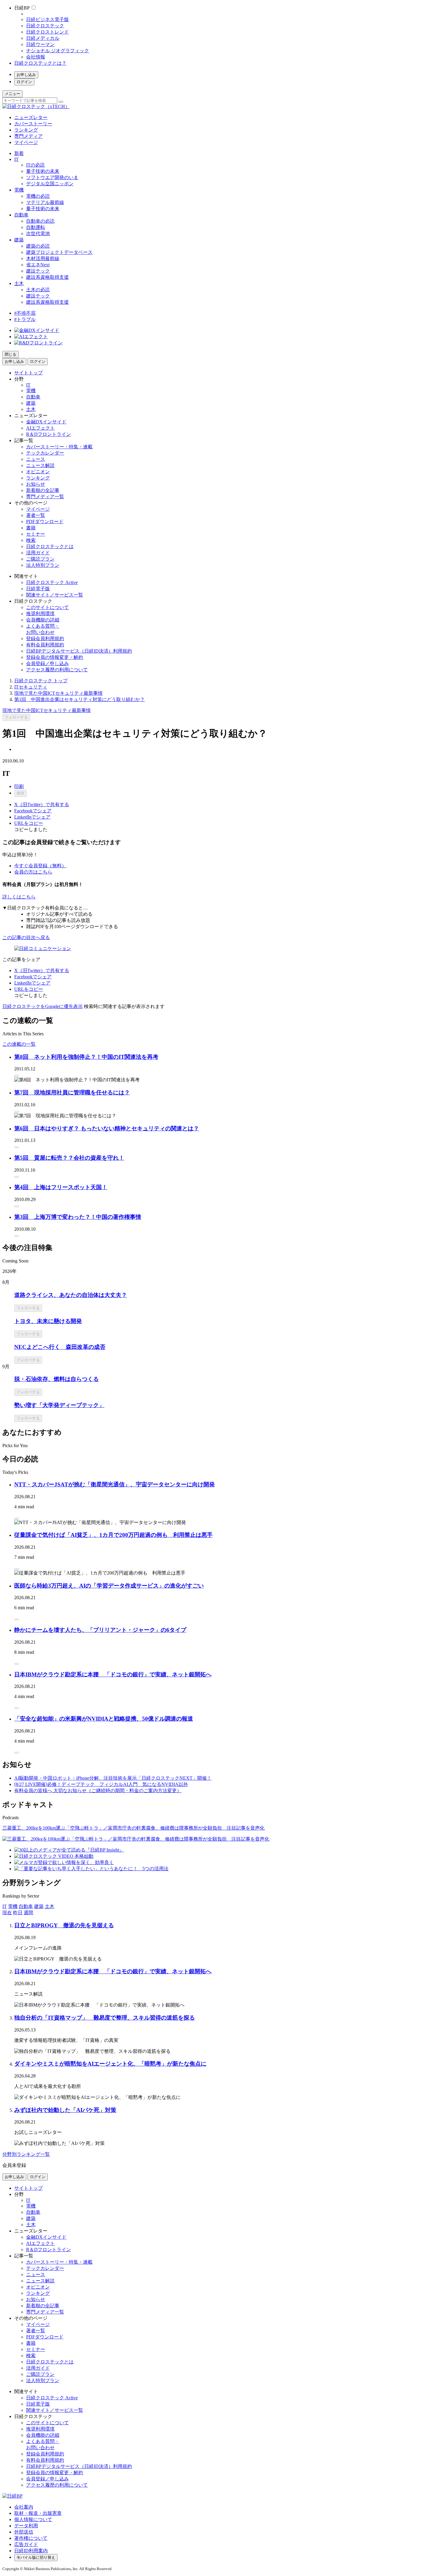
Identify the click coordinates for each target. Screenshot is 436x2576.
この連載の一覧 (19, 1044)
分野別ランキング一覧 (26, 2154)
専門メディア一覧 (45, 497)
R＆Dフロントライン (48, 434)
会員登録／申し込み (47, 663)
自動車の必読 (40, 221)
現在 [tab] (7, 1913)
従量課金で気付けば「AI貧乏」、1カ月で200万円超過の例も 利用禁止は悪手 (113, 1535)
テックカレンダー (45, 453)
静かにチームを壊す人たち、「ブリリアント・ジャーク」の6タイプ (100, 1630)
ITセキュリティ (31, 687)
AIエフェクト (40, 428)
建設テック (38, 271)
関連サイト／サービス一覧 (55, 595)
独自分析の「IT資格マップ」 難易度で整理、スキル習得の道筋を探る (105, 2018)
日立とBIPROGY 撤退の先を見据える (64, 1925)
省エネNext (38, 265)
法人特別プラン (43, 565)
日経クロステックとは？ (40, 63)
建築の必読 (38, 246)
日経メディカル (43, 38)
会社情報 (36, 57)
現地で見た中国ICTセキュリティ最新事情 (58, 693)
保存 (20, 793)
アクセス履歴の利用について (57, 670)
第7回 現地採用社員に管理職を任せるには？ (72, 1092)
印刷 (19, 786)
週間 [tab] (28, 1913)
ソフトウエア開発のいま (52, 177)
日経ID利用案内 (31, 2551)
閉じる (11, 354)
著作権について (31, 2538)
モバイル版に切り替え (36, 2557)
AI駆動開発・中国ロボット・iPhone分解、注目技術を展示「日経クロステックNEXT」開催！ (113, 1778)
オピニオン (38, 472)
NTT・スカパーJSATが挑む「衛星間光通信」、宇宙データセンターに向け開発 (114, 1484)
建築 (19, 240)
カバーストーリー (33, 124)
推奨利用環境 (40, 614)
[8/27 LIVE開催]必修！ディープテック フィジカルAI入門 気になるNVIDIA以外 (101, 1784)
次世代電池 (38, 234)
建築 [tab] (39, 1906)
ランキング (26, 130)
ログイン (24, 82)
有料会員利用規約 (45, 645)
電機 (19, 190)
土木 (19, 283)
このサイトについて (47, 607)
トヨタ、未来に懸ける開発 (48, 1321)
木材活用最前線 (43, 258)
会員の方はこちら (33, 872)
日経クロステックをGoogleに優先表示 (43, 1006)
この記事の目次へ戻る (26, 937)
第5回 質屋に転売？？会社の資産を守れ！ (69, 1158)
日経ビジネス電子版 (47, 19)
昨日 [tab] (18, 1913)
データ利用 (26, 2526)
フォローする (16, 717)
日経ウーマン (40, 44)
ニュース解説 (40, 465)
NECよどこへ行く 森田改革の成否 (60, 1347)
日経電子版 (38, 589)
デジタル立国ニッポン (50, 184)
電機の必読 (38, 196)
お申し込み (26, 75)
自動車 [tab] (26, 1906)
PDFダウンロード (45, 522)
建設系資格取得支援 (47, 277)
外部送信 (24, 2532)
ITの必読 (35, 165)
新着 (19, 153)
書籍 (31, 528)
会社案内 (24, 2507)
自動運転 (36, 227)
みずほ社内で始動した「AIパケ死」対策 (65, 2110)
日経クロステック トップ (41, 681)
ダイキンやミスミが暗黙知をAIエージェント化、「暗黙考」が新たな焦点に (110, 2064)
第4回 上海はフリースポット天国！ (61, 1187)
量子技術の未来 (43, 171)
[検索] (61, 102)
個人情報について (33, 2519)
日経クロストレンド (47, 32)
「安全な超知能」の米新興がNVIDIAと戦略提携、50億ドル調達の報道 (104, 1719)
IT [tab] (5, 1906)
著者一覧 (36, 515)
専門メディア (28, 136)
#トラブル (25, 319)
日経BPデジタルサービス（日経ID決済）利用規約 (79, 651)
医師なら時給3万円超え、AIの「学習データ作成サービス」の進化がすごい (109, 1586)
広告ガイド (26, 2544)
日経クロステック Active (52, 582)
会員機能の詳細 (43, 620)
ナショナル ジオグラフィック (58, 51)
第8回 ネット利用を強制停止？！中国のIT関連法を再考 (86, 1057)
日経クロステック (45, 26)
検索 (31, 540)
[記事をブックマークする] (17, 1076)
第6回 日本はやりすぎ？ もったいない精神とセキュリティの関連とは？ (107, 1128)
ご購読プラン (40, 559)
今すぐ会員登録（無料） (40, 866)
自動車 (21, 215)
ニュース (36, 459)
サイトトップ (28, 373)
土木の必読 (38, 290)
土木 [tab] (50, 1906)
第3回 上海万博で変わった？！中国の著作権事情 (78, 1217)
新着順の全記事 (43, 490)
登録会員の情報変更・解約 (55, 657)
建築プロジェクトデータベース (59, 252)
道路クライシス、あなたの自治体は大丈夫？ (71, 1295)
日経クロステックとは (50, 546)
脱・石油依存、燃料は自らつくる (57, 1379)
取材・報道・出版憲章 (38, 2513)
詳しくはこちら (19, 897)
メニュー (12, 94)
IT (16, 159)
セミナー (36, 534)
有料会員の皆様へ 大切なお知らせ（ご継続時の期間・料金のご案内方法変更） (98, 1791)
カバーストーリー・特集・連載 (59, 447)
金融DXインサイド (46, 422)
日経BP (22, 8)
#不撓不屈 (25, 313)
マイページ (26, 142)
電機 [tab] (13, 1906)
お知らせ (36, 484)
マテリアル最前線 (45, 202)
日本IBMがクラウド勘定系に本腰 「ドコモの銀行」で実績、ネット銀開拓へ (113, 1674)
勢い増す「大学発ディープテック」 (59, 1405)
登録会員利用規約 (45, 639)
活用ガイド (38, 553)
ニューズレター (31, 117)
